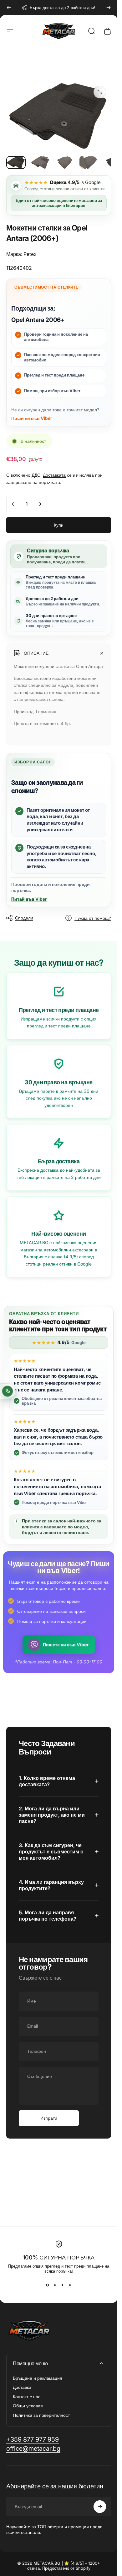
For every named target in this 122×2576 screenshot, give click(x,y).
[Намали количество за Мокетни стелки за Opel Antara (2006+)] (13, 504)
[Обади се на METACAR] (8, 1391)
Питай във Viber (29, 899)
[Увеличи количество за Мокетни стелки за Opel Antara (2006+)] (40, 504)
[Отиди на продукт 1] (40, 162)
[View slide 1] (48, 2285)
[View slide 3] (63, 2285)
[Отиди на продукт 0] (16, 163)
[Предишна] (9, 8)
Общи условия (28, 2406)
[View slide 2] (55, 2285)
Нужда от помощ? (93, 918)
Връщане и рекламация (38, 2378)
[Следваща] (109, 8)
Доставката (54, 475)
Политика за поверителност (41, 2415)
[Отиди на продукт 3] (89, 162)
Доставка (22, 2387)
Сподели (24, 918)
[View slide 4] (70, 2285)
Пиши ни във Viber (32, 418)
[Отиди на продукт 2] (65, 162)
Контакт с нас (27, 2397)
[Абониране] (100, 2507)
